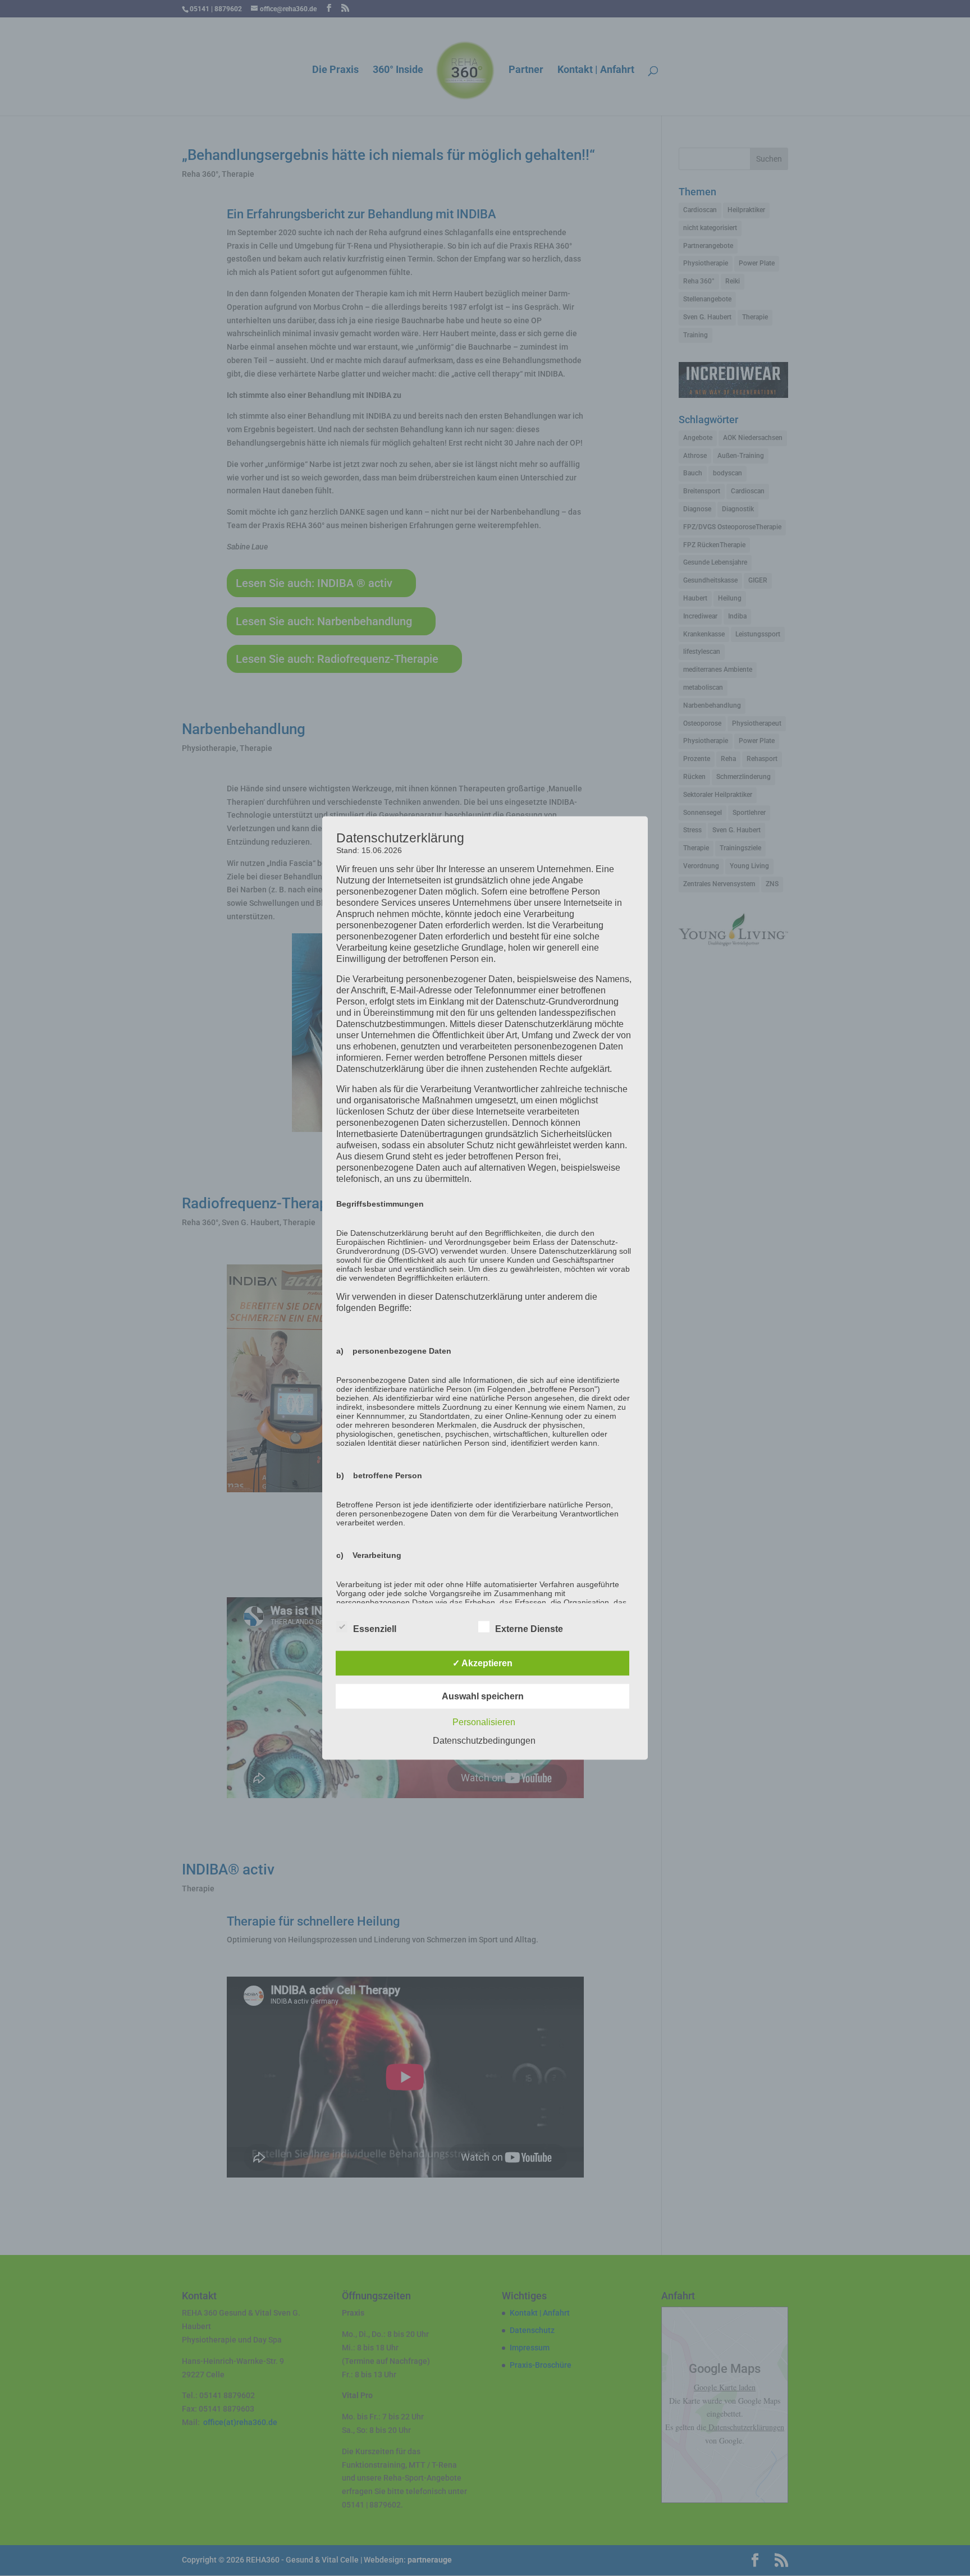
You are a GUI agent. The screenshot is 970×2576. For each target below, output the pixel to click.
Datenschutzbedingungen (484, 1741)
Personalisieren (484, 1722)
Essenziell (375, 1629)
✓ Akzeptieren (482, 1663)
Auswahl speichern (483, 1696)
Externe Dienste (529, 1629)
